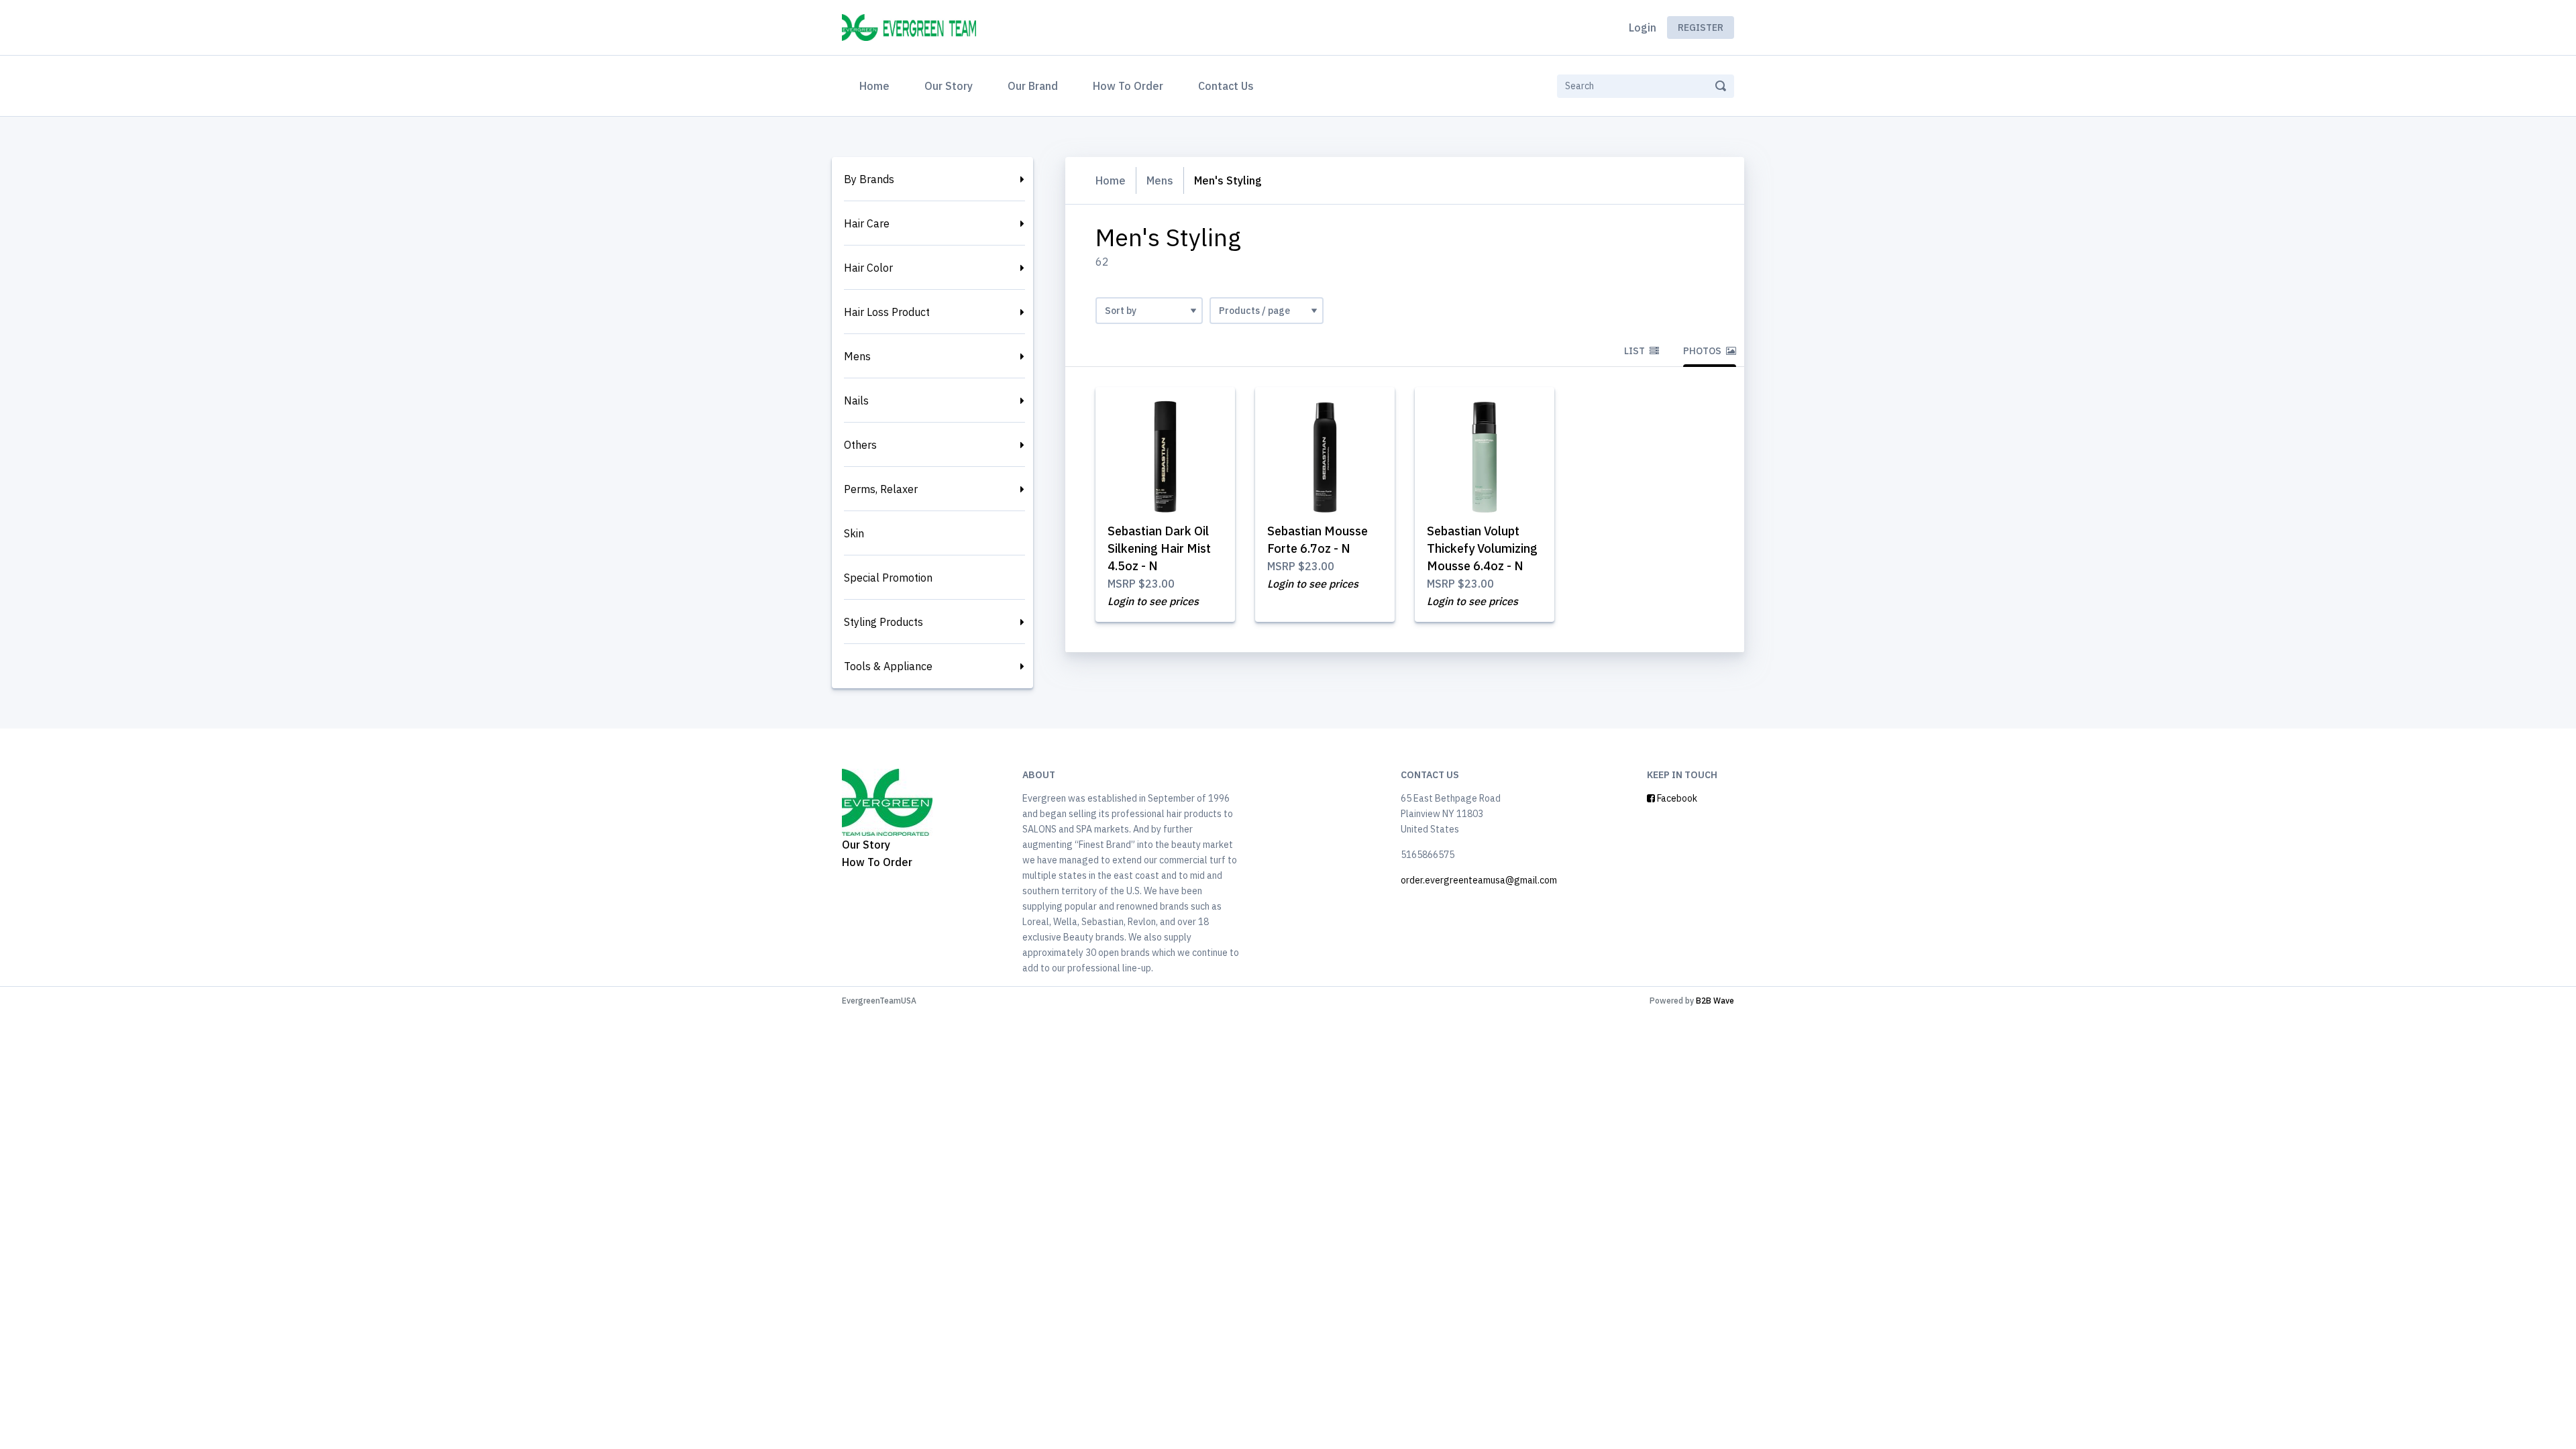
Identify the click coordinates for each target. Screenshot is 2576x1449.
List (1635, 351)
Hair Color (868, 268)
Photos (1703, 351)
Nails (856, 400)
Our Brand (1033, 86)
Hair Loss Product (887, 312)
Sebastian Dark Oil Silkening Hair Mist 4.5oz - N (1159, 548)
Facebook (1676, 798)
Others (860, 445)
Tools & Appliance (888, 666)
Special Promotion (888, 578)
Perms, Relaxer (881, 489)
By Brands (869, 179)
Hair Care (867, 223)
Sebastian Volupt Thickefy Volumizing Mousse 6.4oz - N (1482, 548)
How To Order (1128, 86)
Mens (857, 356)
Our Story (949, 86)
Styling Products (883, 622)
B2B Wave (1715, 1001)
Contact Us (1226, 86)
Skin (854, 533)
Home (877, 86)
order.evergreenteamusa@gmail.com (1479, 880)
